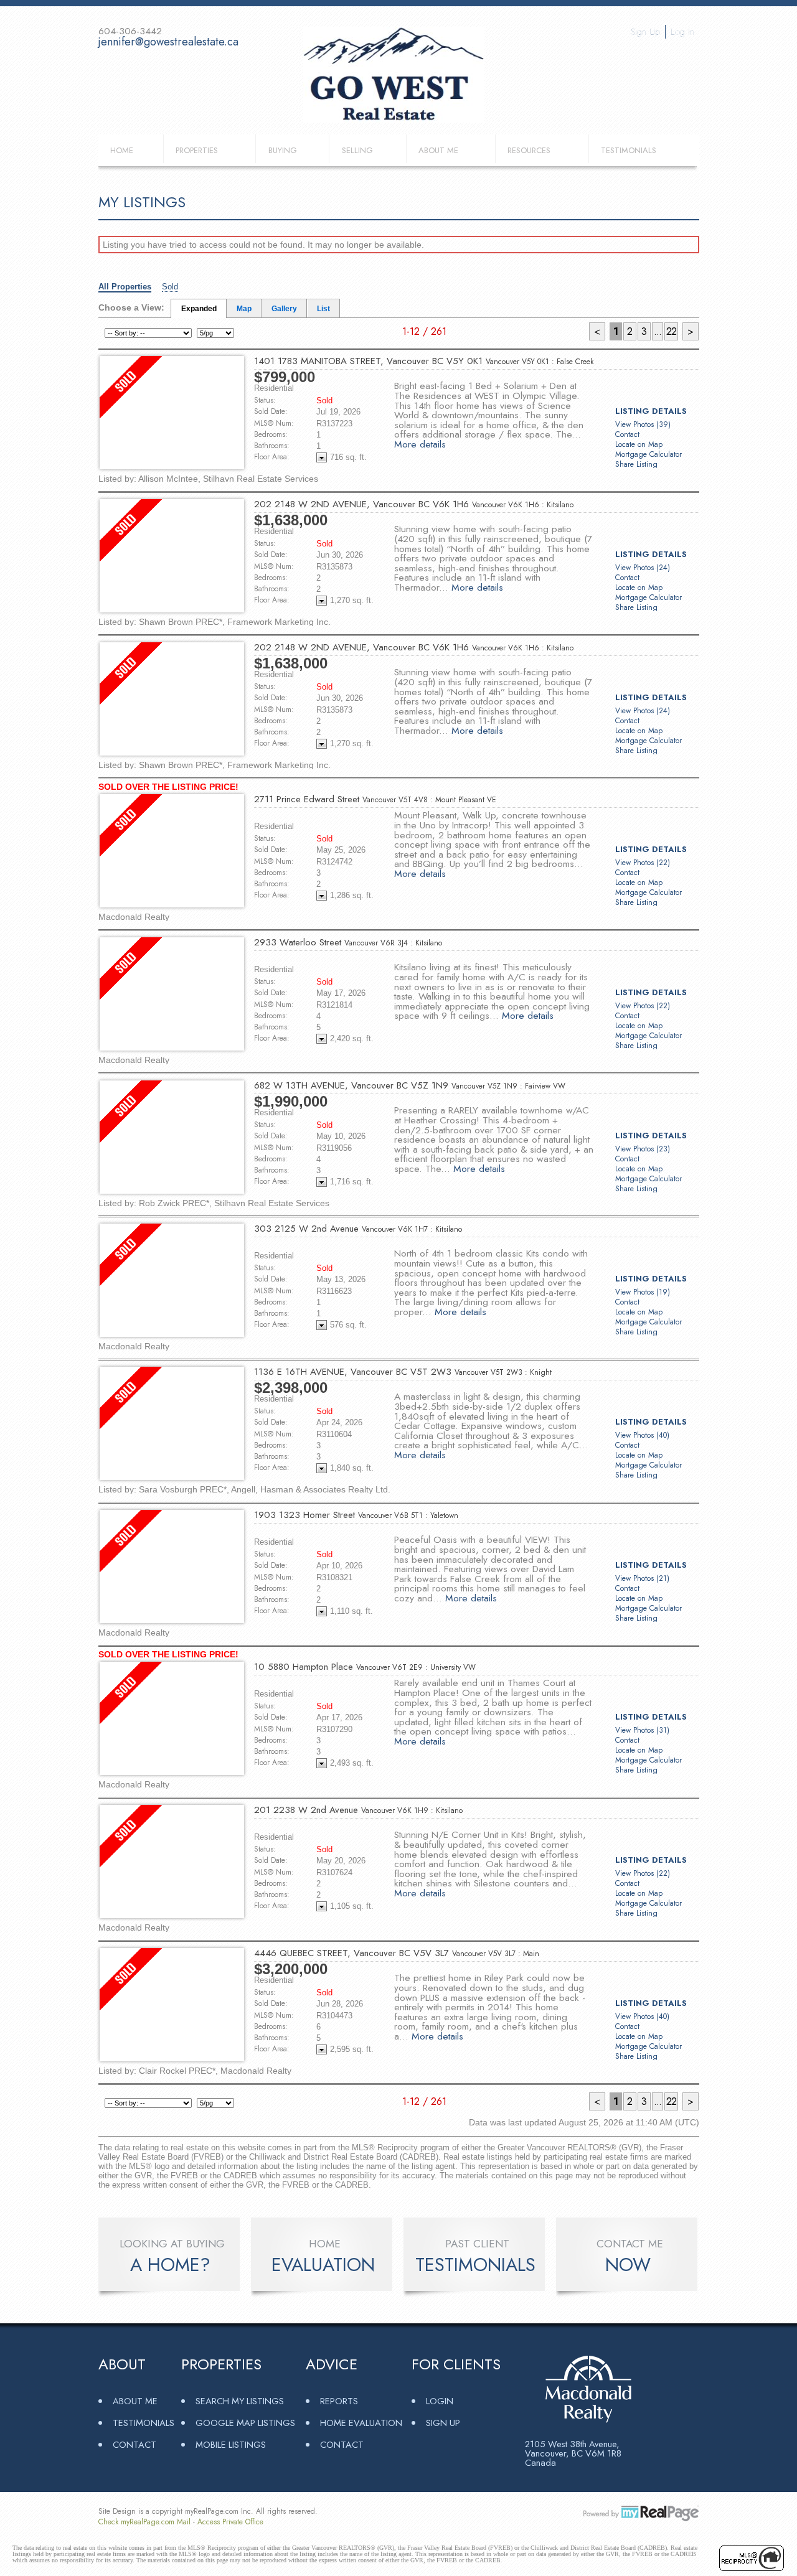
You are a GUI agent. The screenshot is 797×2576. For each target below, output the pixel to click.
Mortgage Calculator (648, 454)
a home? (170, 2265)
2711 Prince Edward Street (375, 799)
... (658, 331)
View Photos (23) (643, 1149)
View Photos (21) (642, 1578)
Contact (627, 434)
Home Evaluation (361, 2423)
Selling (357, 150)
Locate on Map (639, 444)
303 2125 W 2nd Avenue (358, 1229)
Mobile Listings (231, 2444)
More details (420, 444)
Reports (339, 2401)
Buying (283, 150)
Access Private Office (230, 2522)
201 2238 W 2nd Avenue (358, 1810)
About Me (438, 150)
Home (122, 150)
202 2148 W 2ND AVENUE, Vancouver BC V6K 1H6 (414, 504)
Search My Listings (240, 2401)
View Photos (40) (642, 1435)
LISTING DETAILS (651, 411)
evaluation (323, 2265)
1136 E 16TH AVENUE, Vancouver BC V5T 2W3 (403, 1372)
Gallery (284, 309)
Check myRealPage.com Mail (144, 2522)
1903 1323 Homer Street (356, 1515)
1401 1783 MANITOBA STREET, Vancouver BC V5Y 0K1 (424, 361)
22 (671, 331)
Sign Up (645, 32)
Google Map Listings (245, 2423)
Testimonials (629, 150)
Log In (682, 32)
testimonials (475, 2265)
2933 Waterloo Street (348, 942)
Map (244, 309)
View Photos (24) (643, 568)
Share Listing (636, 464)
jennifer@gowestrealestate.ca (168, 42)
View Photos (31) (642, 1730)
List (323, 309)
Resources (529, 150)
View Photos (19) (643, 1292)
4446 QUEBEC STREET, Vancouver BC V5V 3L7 (397, 1953)
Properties (197, 150)
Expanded (199, 309)
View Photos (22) (643, 863)
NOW (628, 2265)
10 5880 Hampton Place (365, 1667)
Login (440, 2401)
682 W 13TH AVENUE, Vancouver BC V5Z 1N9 (410, 1085)
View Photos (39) (643, 424)
